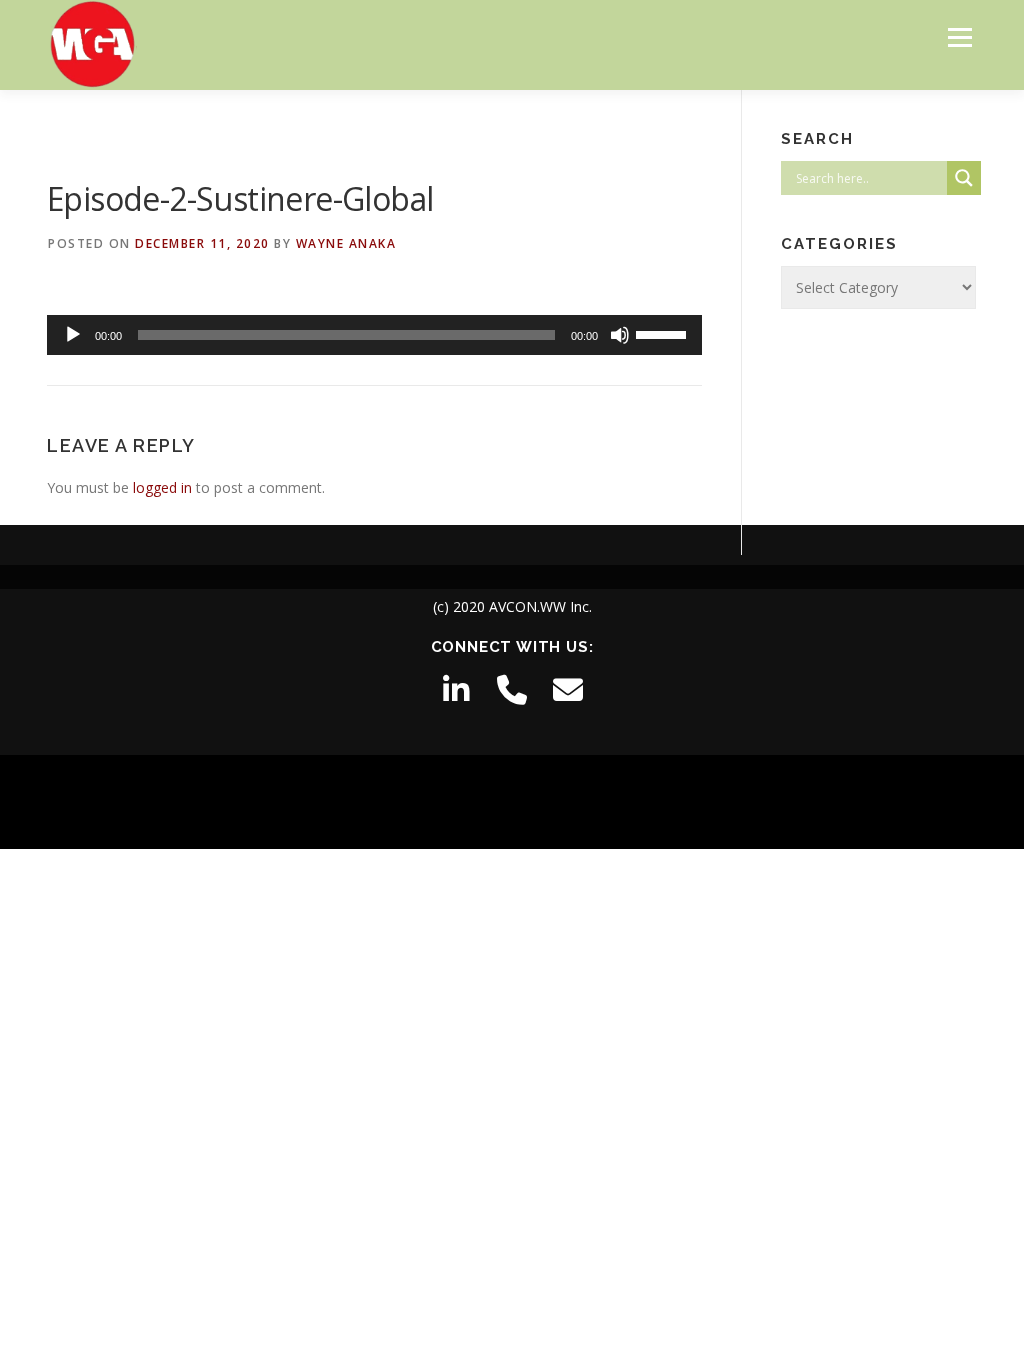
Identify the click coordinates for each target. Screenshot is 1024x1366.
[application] (374, 335)
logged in (162, 487)
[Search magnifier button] (964, 178)
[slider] (664, 333)
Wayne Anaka (346, 243)
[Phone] (512, 690)
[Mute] (620, 335)
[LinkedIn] (456, 690)
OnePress (538, 801)
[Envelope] (568, 690)
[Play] (73, 335)
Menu (959, 37)
